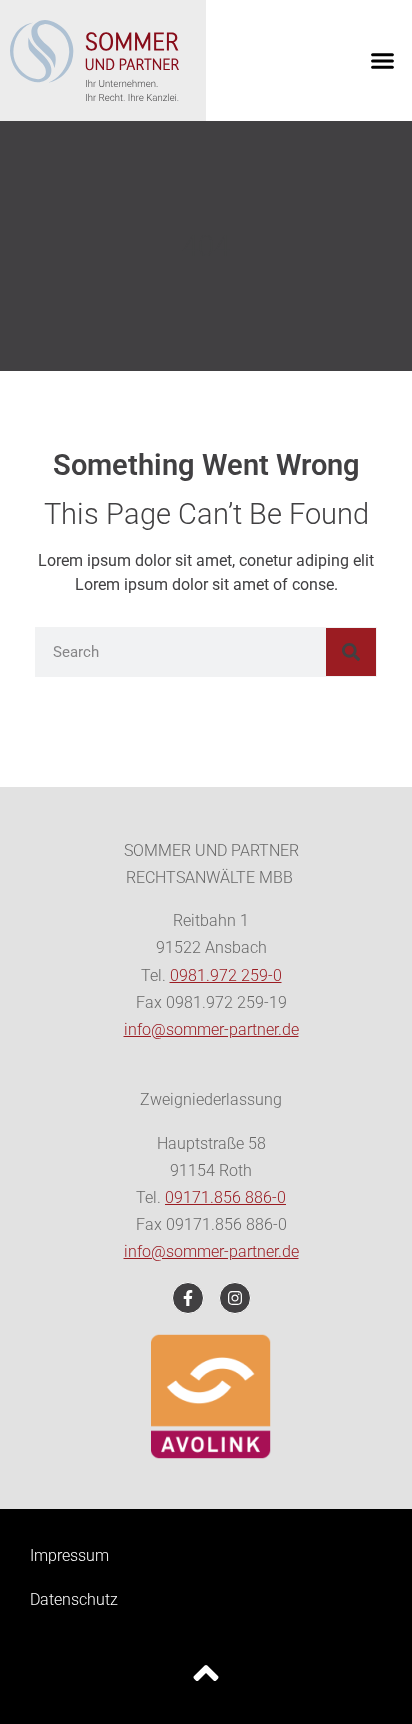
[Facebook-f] (188, 1298)
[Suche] (351, 652)
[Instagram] (235, 1298)
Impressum (69, 1555)
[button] (383, 61)
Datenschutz (74, 1599)
